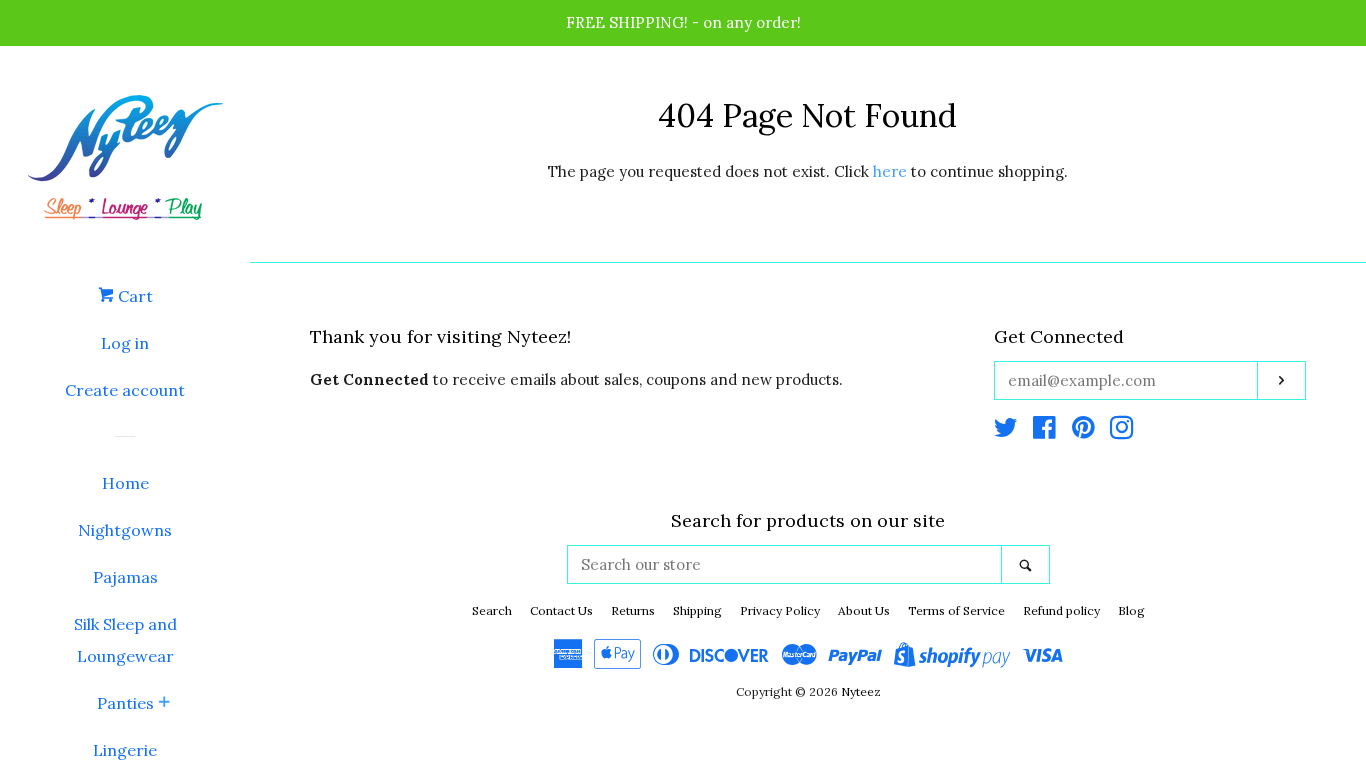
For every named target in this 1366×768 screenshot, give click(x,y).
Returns (633, 610)
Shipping (697, 610)
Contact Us (561, 610)
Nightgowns (125, 530)
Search (492, 610)
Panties (125, 703)
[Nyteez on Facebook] (1044, 431)
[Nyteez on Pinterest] (1083, 431)
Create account (125, 390)
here (890, 171)
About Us (864, 610)
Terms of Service (956, 610)
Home (125, 483)
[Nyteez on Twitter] (1006, 431)
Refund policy (1061, 610)
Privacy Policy (780, 610)
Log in (125, 343)
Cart (133, 296)
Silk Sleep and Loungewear (125, 640)
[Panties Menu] (164, 704)
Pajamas (125, 577)
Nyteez (861, 691)
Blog (1131, 610)
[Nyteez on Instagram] (1122, 431)
